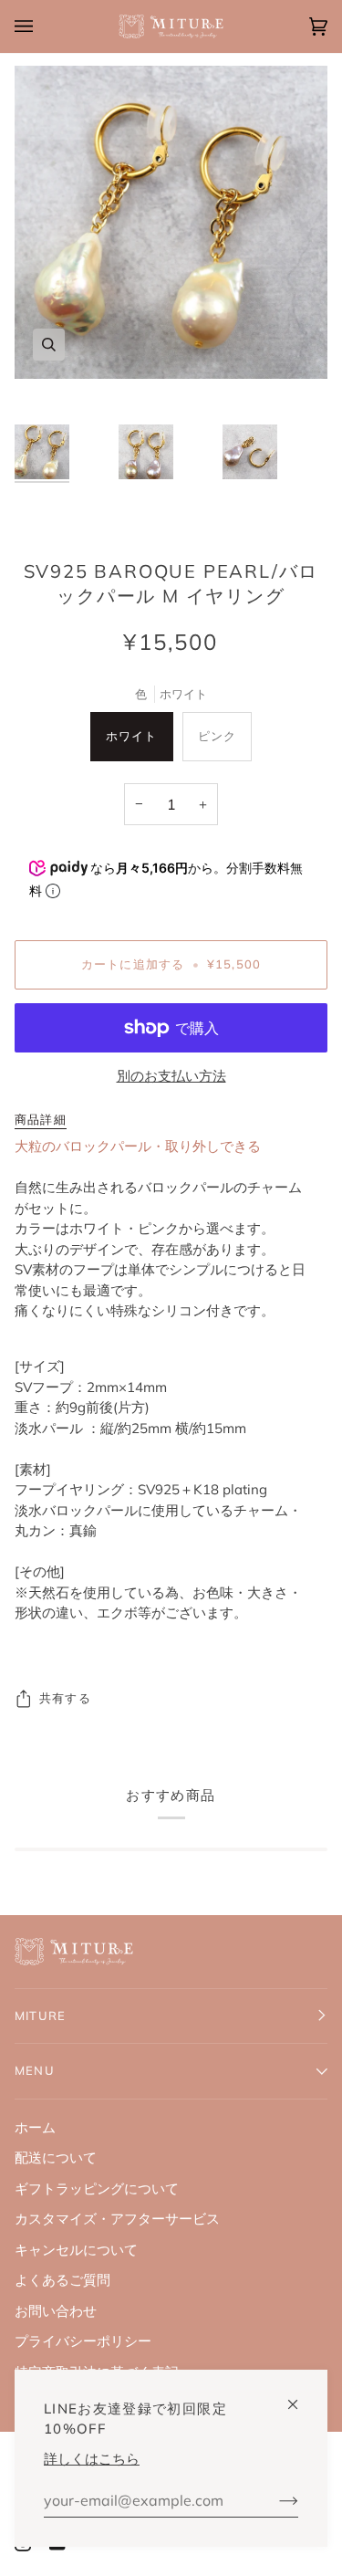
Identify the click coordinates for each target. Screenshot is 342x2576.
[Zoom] (49, 345)
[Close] (301, 2397)
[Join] (274, 2500)
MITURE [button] (40, 2016)
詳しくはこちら (92, 2459)
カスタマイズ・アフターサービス (117, 2219)
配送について (56, 2157)
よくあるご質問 (62, 2280)
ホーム (35, 2127)
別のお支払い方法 (171, 1076)
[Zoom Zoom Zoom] (171, 222)
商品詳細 (41, 1119)
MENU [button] (35, 2070)
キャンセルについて (76, 2250)
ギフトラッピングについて (97, 2189)
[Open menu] (42, 26)
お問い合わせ (56, 2311)
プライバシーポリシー (83, 2341)
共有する (65, 1698)
